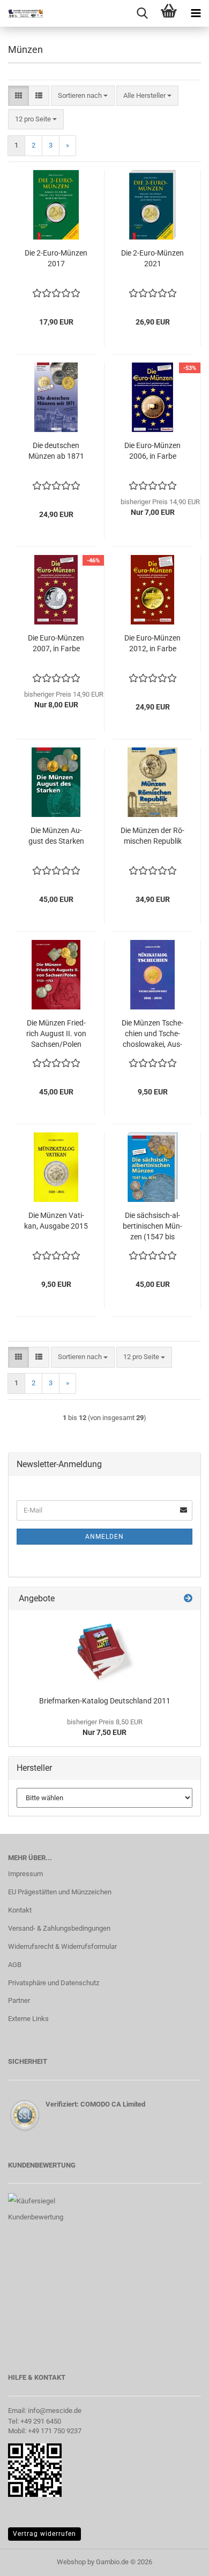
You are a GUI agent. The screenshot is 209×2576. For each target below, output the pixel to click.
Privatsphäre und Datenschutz (54, 1983)
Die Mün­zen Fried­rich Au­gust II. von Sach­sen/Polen (56, 1034)
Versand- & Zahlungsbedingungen (59, 1928)
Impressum (25, 1874)
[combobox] (83, 96)
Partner (19, 2000)
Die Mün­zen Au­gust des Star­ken (56, 836)
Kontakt (20, 1910)
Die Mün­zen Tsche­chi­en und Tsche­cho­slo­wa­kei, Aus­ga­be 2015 (152, 1034)
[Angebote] (188, 1599)
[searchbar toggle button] (142, 13)
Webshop (71, 2562)
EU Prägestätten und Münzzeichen (60, 1892)
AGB (15, 1965)
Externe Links (28, 2019)
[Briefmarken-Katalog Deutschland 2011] (104, 1651)
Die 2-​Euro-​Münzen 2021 (152, 258)
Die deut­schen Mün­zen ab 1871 (56, 451)
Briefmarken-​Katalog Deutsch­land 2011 (105, 1701)
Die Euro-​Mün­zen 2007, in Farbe (56, 643)
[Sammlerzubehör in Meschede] (21, 13)
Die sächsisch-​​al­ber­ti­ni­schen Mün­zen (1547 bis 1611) (152, 1227)
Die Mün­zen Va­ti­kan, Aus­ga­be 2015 (56, 1221)
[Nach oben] (180, 2560)
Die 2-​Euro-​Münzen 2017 (56, 258)
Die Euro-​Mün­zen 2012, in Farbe (152, 643)
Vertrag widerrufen (44, 2534)
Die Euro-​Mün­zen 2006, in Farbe (152, 451)
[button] (18, 96)
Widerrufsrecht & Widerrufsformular (62, 1946)
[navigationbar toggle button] (196, 13)
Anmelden (104, 1537)
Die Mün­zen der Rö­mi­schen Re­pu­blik (152, 836)
